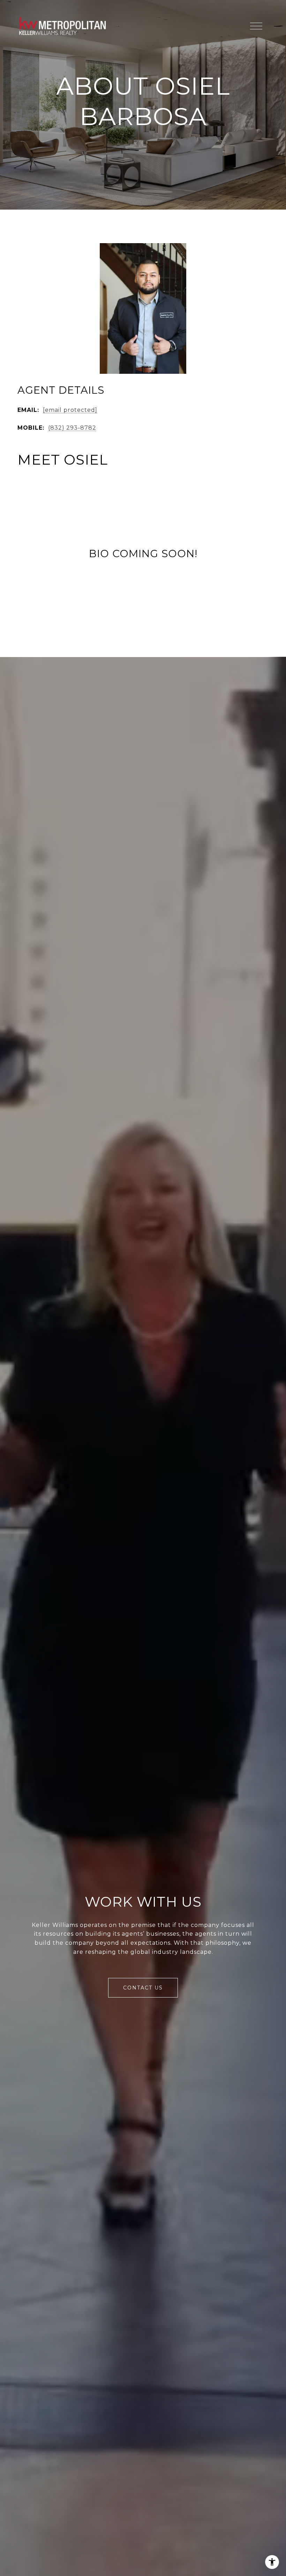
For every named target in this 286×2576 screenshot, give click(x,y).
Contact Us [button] (143, 1988)
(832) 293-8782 (72, 428)
